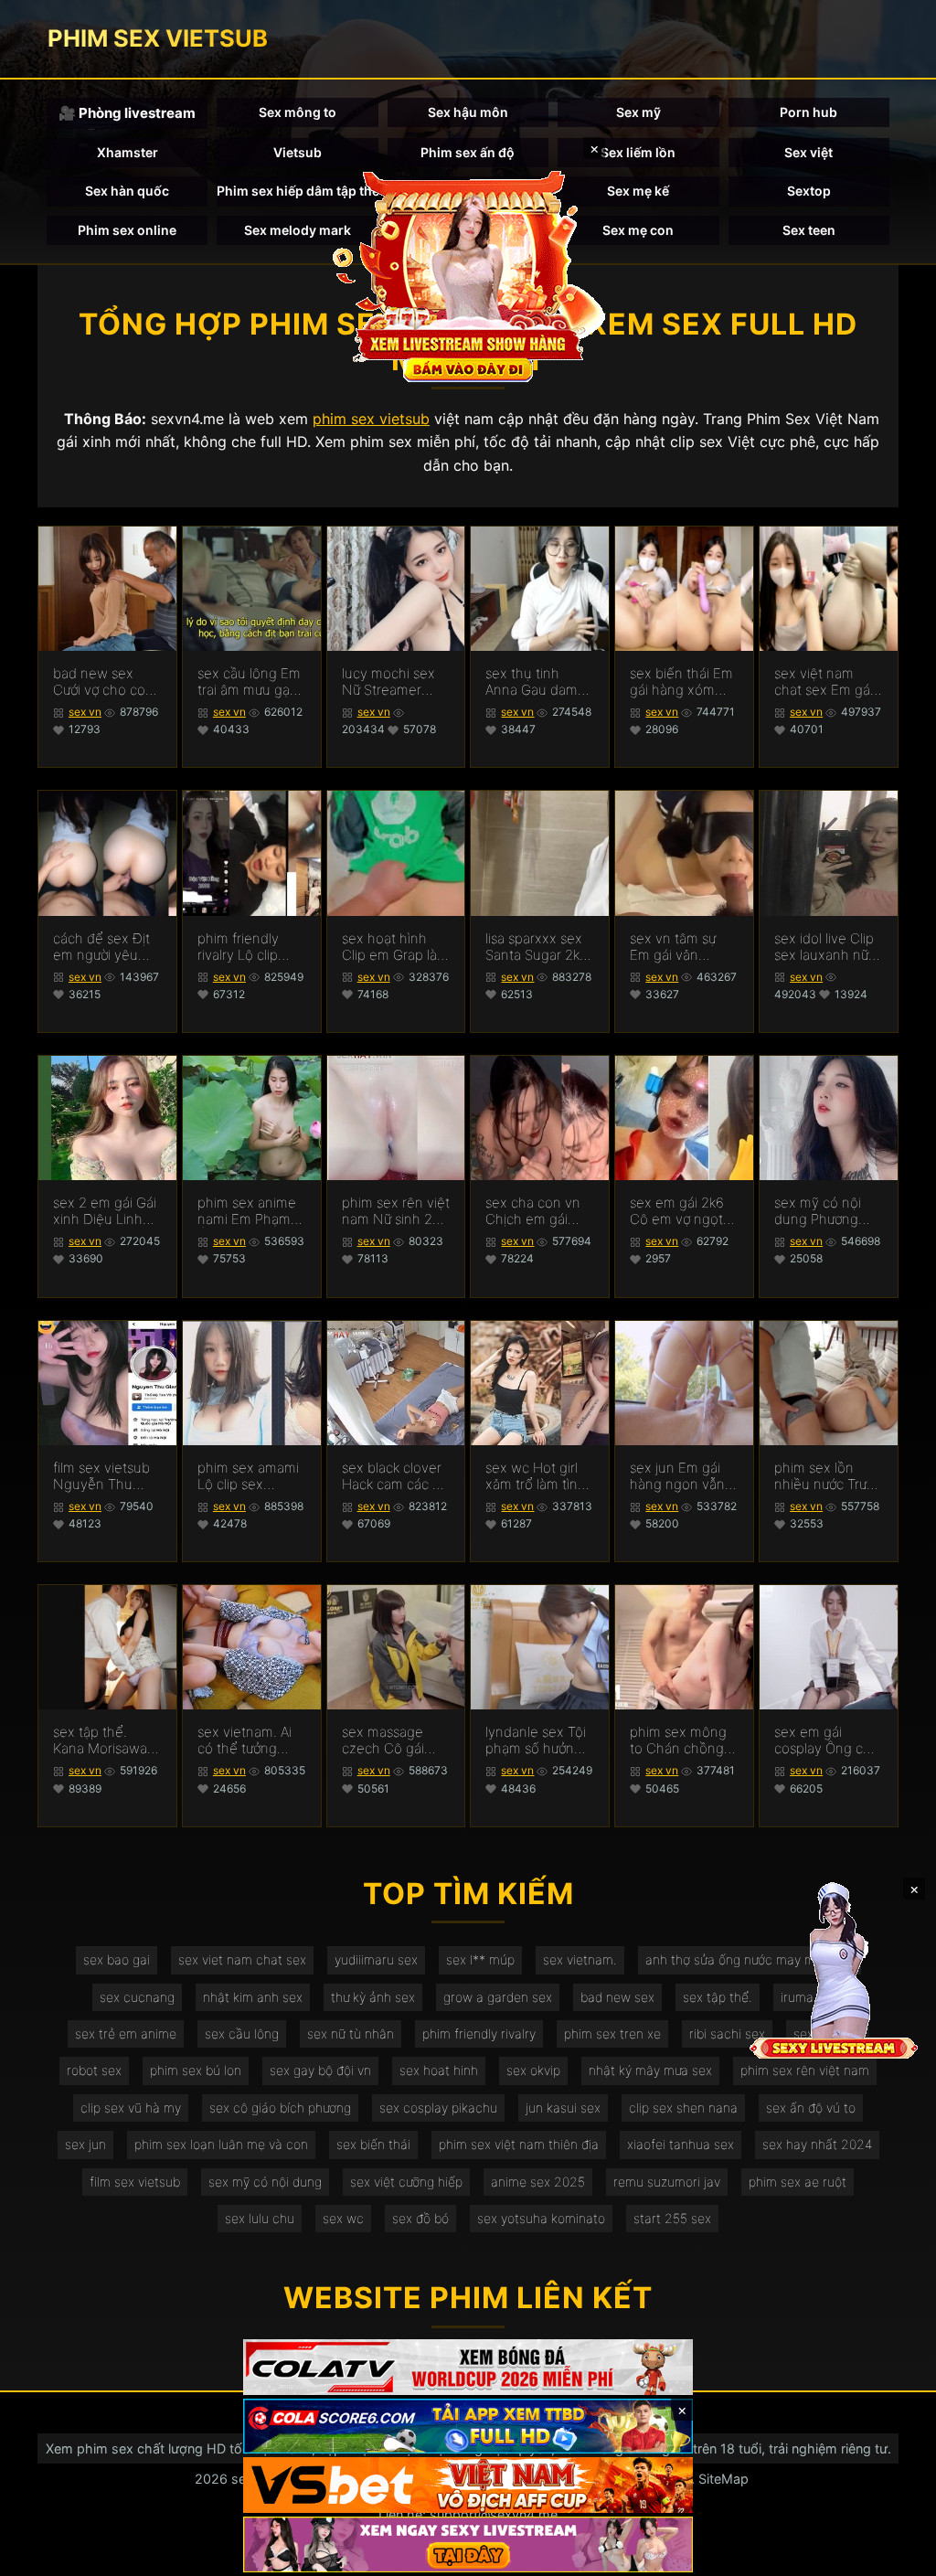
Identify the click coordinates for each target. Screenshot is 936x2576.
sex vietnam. (580, 1959)
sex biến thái (373, 2144)
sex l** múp (480, 1959)
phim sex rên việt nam (805, 2070)
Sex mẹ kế (638, 191)
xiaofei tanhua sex (681, 2144)
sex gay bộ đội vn (320, 2070)
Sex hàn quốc (127, 191)
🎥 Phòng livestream (127, 113)
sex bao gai (117, 1959)
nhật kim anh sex (253, 1997)
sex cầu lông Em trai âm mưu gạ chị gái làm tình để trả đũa (249, 682)
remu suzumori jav (667, 2182)
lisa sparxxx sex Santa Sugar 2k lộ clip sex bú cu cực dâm (536, 947)
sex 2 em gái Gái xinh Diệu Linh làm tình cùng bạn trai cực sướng (105, 1211)
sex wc (343, 2218)
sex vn (85, 712)
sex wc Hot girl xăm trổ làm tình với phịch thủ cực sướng (538, 1476)
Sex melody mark (298, 230)
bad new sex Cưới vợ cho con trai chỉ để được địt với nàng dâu (103, 682)
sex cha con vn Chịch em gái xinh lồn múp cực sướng (539, 1211)
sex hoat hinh (439, 2070)
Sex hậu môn (468, 112)
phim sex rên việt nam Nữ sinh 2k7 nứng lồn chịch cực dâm (396, 1211)
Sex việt (808, 152)
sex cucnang (137, 1997)
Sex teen (809, 230)
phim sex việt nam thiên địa (519, 2144)
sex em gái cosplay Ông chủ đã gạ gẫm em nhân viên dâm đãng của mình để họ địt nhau (827, 1740)
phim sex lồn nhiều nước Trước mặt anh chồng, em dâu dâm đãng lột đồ (828, 1476)
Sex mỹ (638, 112)
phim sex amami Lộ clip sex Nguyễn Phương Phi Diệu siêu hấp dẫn (249, 1476)
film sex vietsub (135, 2182)
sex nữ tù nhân (351, 2033)
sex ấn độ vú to (811, 2108)
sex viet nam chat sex (242, 1959)
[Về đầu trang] (896, 2554)
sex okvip (533, 2070)
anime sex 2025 (538, 2182)
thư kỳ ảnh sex (373, 1997)
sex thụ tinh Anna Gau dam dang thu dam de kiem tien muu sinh (539, 682)
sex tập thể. (718, 1997)
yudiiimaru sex (376, 1959)
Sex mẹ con (638, 230)
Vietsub (298, 152)
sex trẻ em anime (126, 2033)
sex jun (85, 2144)
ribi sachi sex (727, 2033)
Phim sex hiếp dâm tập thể (297, 191)
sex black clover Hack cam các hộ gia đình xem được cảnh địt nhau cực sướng (395, 1476)
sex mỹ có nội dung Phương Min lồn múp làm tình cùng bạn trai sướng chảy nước (826, 1211)
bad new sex (617, 1997)
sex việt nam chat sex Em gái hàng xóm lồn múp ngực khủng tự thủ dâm (827, 682)
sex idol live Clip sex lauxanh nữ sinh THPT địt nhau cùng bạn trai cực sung (824, 947)
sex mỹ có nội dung (265, 2182)
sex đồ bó (420, 2218)
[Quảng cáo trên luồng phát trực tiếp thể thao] (468, 2544)
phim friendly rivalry (479, 2033)
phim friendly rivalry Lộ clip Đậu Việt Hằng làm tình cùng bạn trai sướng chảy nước (243, 947)
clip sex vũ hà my (131, 2108)
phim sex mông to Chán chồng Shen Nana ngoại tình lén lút (682, 1740)
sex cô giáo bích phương (280, 2108)
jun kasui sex (563, 2108)
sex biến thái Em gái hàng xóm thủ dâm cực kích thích (683, 682)
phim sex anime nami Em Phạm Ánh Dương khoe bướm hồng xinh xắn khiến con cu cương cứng (251, 1211)
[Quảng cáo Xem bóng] (468, 2367)
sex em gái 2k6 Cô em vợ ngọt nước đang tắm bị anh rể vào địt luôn (684, 1211)
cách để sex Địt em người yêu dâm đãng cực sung (101, 947)
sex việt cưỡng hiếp (406, 2182)
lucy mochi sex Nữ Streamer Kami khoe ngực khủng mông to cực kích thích (392, 682)
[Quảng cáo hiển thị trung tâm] (468, 274)
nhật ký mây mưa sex (650, 2070)
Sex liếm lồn (638, 152)
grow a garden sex (498, 1997)
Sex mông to (298, 112)
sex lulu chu (260, 2218)
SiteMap (723, 2479)
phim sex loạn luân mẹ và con (221, 2144)
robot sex (94, 2070)
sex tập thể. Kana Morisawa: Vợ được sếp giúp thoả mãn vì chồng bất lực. (106, 1740)
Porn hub (808, 112)
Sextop (809, 191)
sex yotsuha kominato (541, 2218)
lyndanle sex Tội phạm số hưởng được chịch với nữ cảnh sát (539, 1740)
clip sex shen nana (683, 2108)
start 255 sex (672, 2218)
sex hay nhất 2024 (817, 2144)
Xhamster (128, 152)
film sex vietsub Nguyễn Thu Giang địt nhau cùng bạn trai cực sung (107, 1476)
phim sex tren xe (612, 2033)
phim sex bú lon (196, 2070)
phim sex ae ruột (798, 2182)
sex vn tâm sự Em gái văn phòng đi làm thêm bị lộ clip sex (673, 947)
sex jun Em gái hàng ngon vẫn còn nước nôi (677, 1476)
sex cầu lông (242, 2033)
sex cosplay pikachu (438, 2108)
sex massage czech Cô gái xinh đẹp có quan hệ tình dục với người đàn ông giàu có (395, 1740)
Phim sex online (127, 230)
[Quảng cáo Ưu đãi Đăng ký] (468, 2427)
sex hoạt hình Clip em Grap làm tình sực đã (395, 947)
